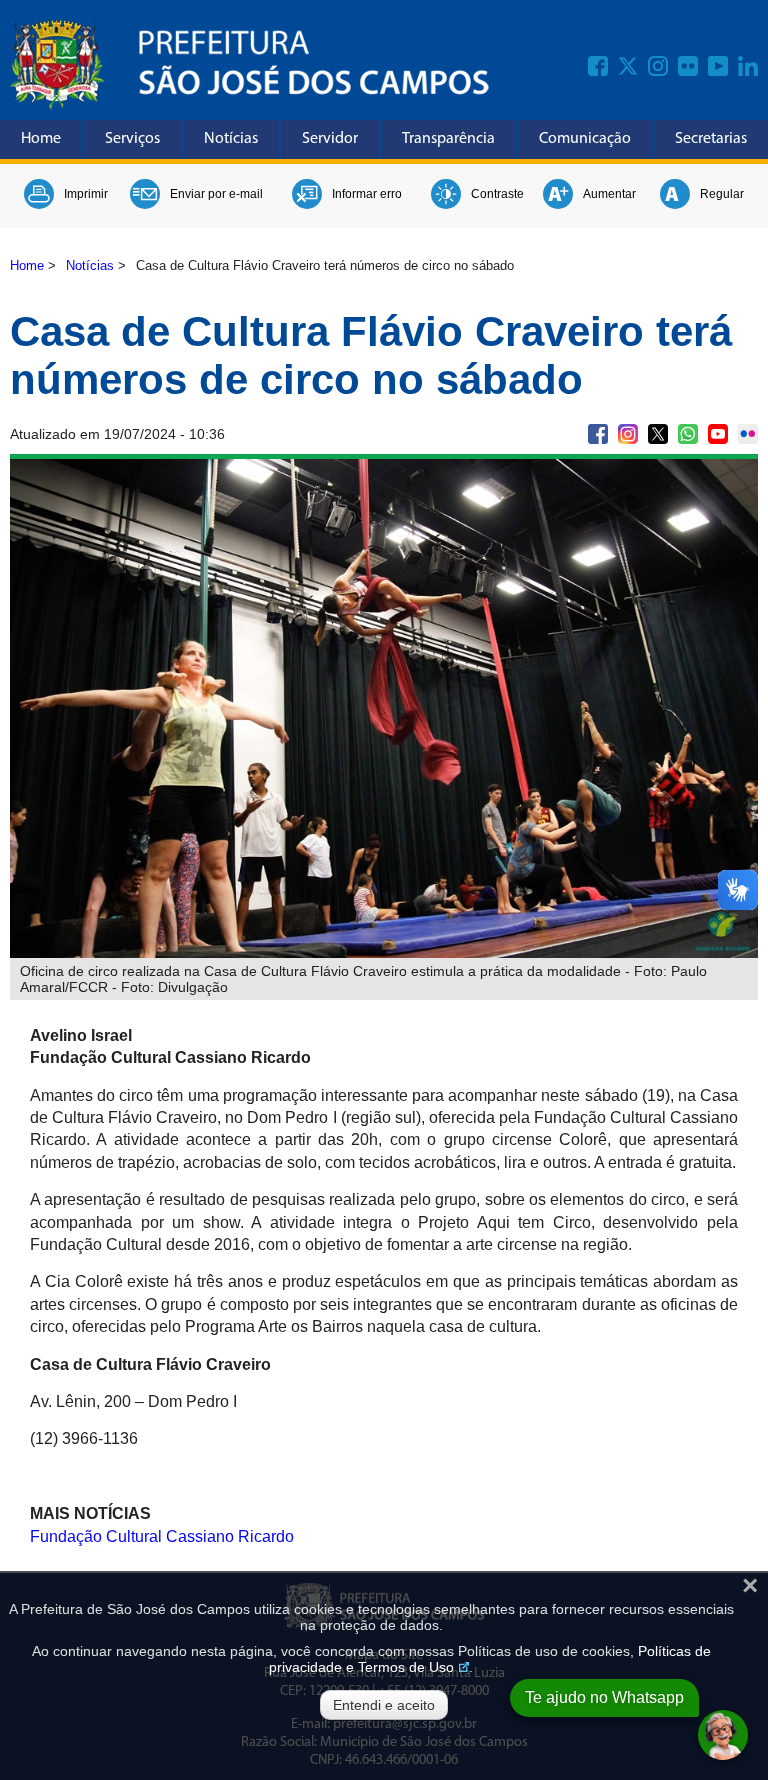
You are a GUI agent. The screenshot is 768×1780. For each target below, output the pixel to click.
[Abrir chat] (723, 1735)
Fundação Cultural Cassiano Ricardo (162, 1536)
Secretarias (711, 139)
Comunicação (585, 139)
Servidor (330, 139)
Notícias (231, 139)
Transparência (448, 139)
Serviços (132, 139)
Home (41, 139)
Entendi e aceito (384, 1705)
